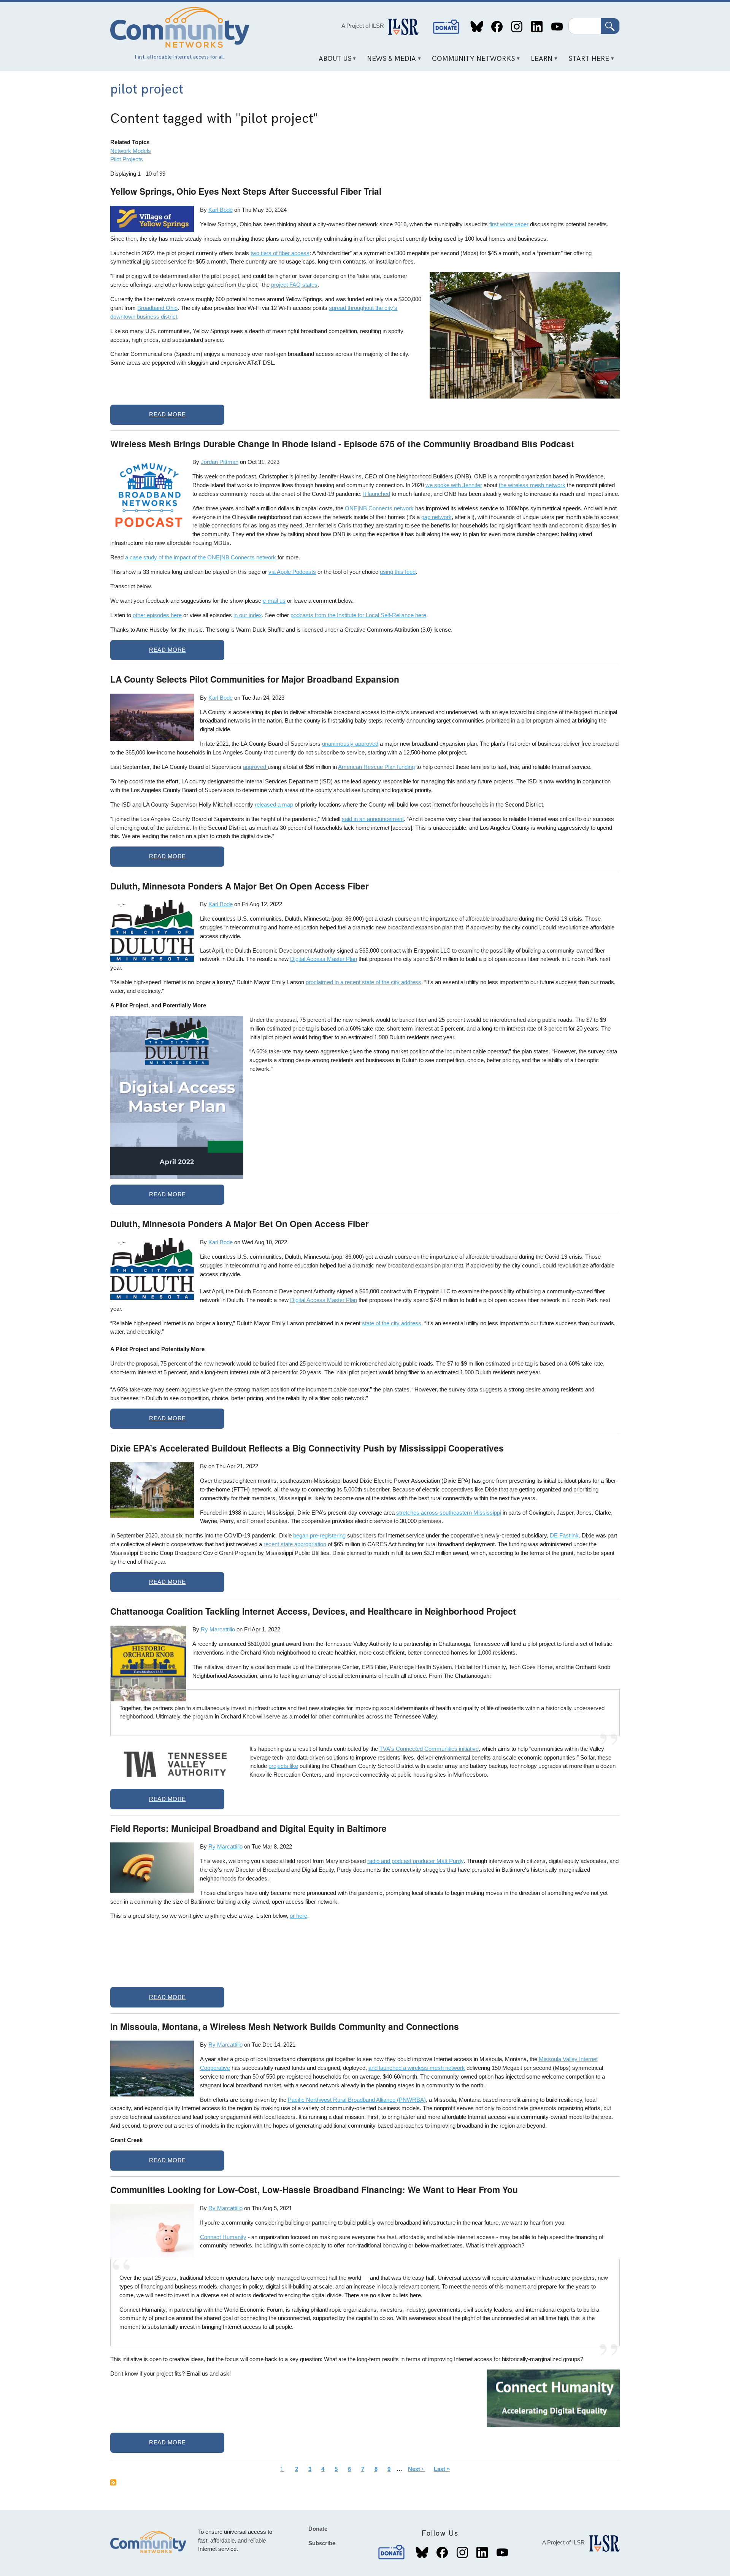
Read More (167, 414)
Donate (446, 27)
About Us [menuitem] (332, 61)
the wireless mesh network (532, 485)
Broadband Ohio (157, 308)
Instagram (517, 27)
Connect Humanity (223, 2237)
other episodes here (157, 615)
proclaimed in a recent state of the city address (363, 982)
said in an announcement (373, 819)
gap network (436, 517)
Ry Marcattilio (218, 1629)
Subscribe (322, 2543)
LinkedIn (537, 27)
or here (298, 1916)
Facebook (497, 27)
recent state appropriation (295, 1544)
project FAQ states (294, 285)
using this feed (398, 572)
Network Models (131, 151)
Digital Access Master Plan (324, 959)
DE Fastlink (564, 1535)
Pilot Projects (127, 159)
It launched (377, 494)
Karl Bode (221, 210)
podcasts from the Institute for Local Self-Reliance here (358, 615)
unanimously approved (350, 744)
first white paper (509, 224)
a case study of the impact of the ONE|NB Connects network (201, 557)
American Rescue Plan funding (376, 767)
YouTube (557, 27)
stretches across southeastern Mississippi (449, 1513)
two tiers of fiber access (280, 253)
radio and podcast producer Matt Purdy (415, 1861)
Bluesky (477, 27)
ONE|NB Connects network (379, 508)
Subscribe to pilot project (113, 2482)
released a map (274, 804)
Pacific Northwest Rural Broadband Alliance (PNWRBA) (357, 2100)
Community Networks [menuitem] (471, 61)
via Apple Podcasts (292, 572)
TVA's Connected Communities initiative (429, 1749)
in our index (248, 615)
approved (255, 767)
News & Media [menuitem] (389, 61)
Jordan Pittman (220, 462)
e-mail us (274, 601)
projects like (283, 1766)
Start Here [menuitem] (586, 61)
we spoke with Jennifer (454, 485)
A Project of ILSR (363, 26)
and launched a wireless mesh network (417, 2068)
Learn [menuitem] (539, 61)
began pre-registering (319, 1535)
